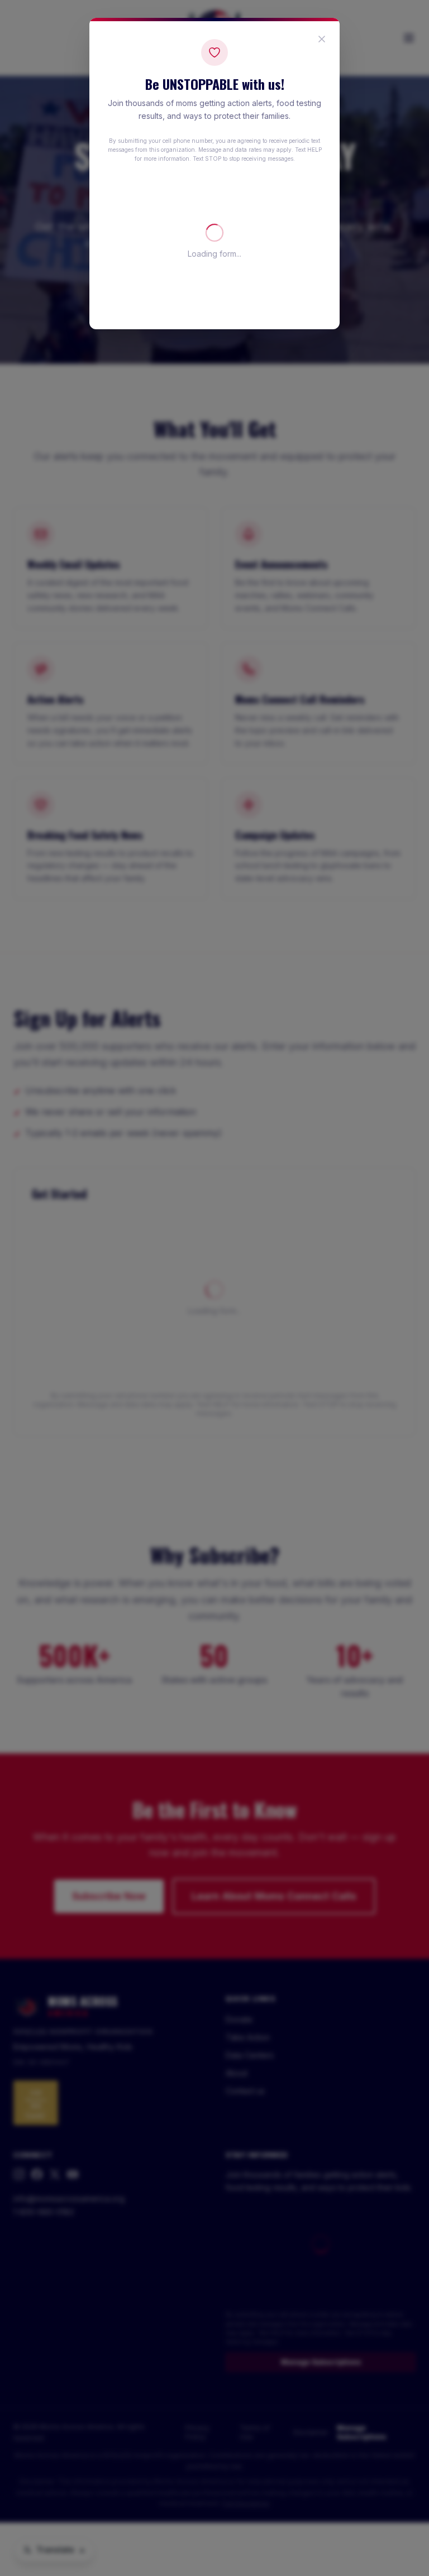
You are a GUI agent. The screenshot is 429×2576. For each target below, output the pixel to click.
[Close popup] (322, 39)
